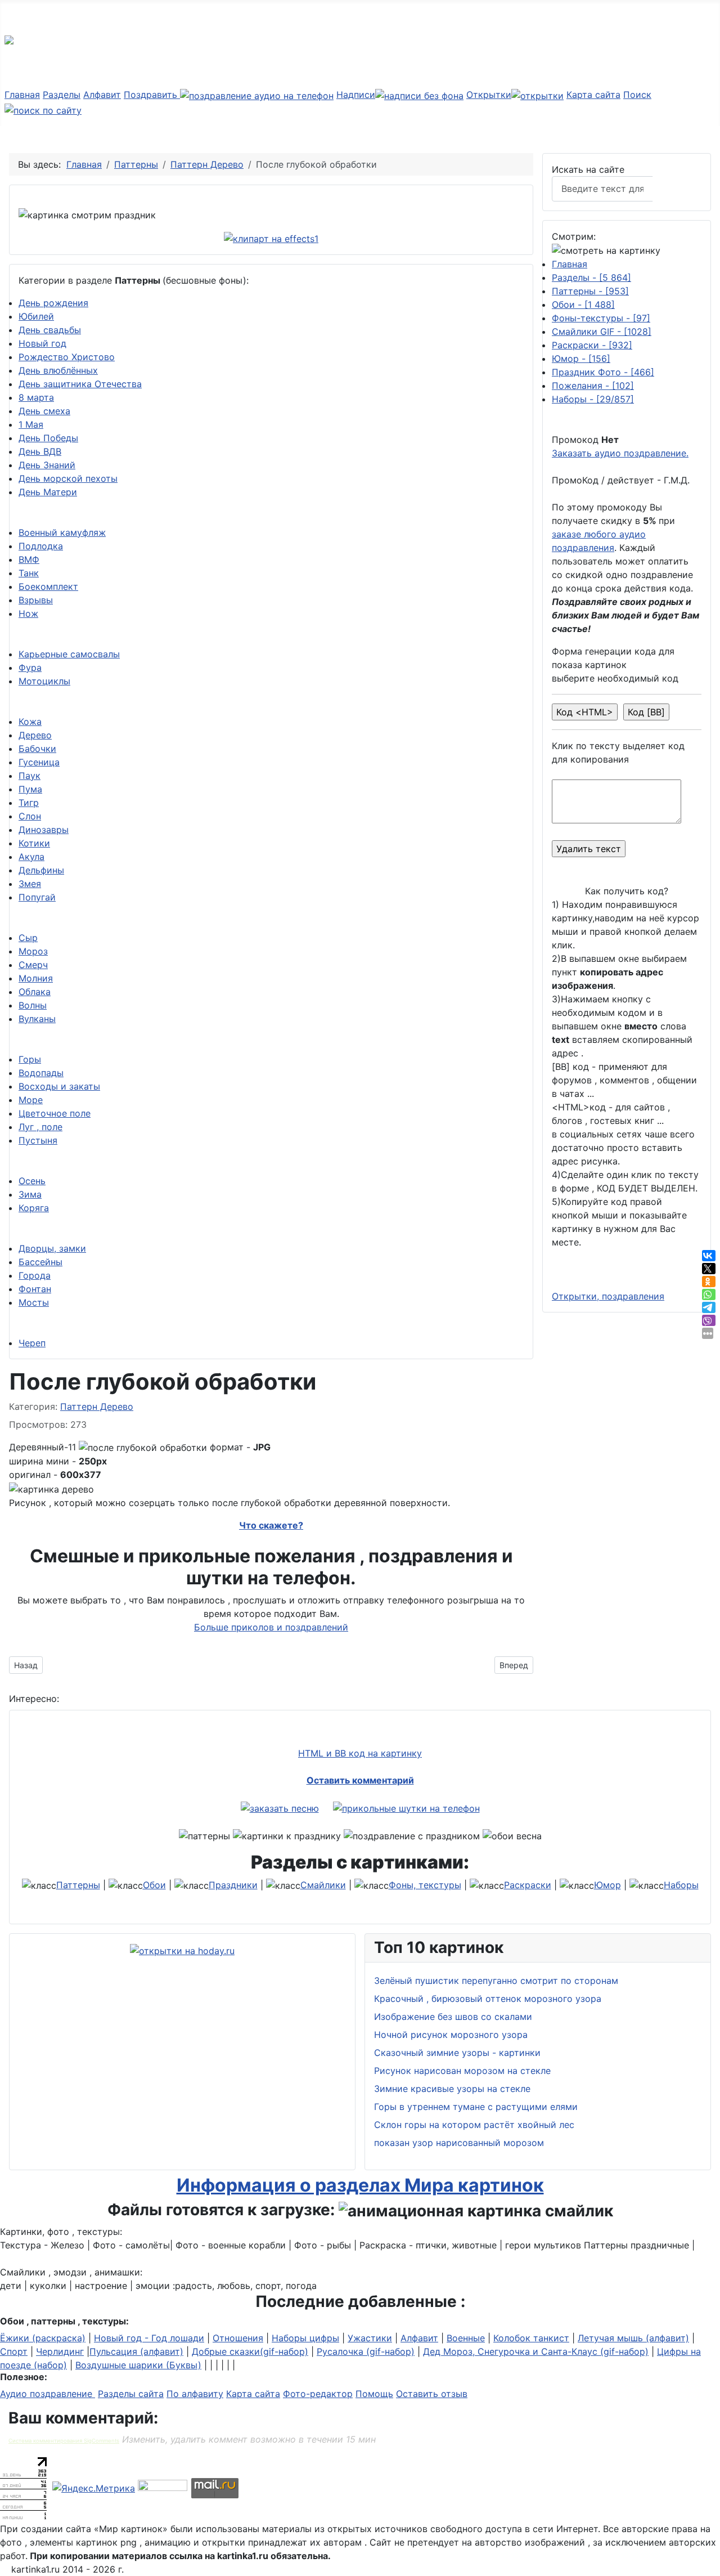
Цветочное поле (55, 1113)
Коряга (34, 1208)
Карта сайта (593, 95)
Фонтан (35, 1289)
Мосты (34, 1302)
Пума (30, 789)
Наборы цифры (305, 2338)
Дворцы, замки (52, 1248)
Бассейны (40, 1262)
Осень (32, 1181)
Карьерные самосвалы (69, 654)
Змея (30, 884)
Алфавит (102, 95)
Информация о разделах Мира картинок (360, 2185)
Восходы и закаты (59, 1086)
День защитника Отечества (80, 384)
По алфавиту (195, 2394)
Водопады (41, 1073)
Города (35, 1275)
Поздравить (152, 95)
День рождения (53, 303)
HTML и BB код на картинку (360, 1753)
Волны (33, 1005)
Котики (34, 843)
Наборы (593, 399)
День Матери (48, 492)
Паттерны (590, 291)
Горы (30, 1059)
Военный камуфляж (62, 532)
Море (31, 1100)
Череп (32, 1343)
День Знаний (47, 465)
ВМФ (29, 559)
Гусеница (39, 762)
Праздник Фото (603, 372)
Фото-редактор (318, 2394)
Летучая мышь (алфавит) (633, 2338)
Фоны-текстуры (601, 318)
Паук (30, 776)
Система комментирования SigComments (64, 2441)
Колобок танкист (531, 2338)
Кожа (30, 722)
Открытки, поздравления (608, 1296)
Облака (35, 992)
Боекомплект (48, 586)
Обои (583, 304)
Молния (36, 978)
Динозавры (44, 830)
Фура (30, 667)
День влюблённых (58, 370)
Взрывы (36, 600)
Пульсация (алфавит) (136, 2351)
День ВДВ (40, 451)
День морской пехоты (68, 478)
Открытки (489, 95)
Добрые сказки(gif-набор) (250, 2351)
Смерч (33, 965)
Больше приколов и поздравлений (271, 1627)
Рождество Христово (67, 357)
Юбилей (36, 316)
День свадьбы (50, 330)
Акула (31, 857)
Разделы (62, 95)
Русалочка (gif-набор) (366, 2351)
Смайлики (323, 1885)
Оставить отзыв (432, 2394)
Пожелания (593, 386)
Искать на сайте (588, 169)
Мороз (33, 951)
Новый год (42, 343)
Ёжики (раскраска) (43, 2338)
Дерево (35, 735)
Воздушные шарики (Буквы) (138, 2365)
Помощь (374, 2394)
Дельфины (41, 870)
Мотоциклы (44, 681)
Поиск (678, 189)
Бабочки (37, 749)
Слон (30, 816)
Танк (29, 573)
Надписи (356, 95)
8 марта (36, 397)
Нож (28, 613)
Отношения (238, 2338)
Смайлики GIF (602, 331)
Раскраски (592, 345)
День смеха (44, 411)
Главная (22, 95)
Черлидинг (60, 2351)
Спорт (14, 2351)
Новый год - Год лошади (149, 2338)
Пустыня (38, 1140)
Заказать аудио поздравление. (620, 453)
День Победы (48, 438)
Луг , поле (40, 1127)
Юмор (581, 359)
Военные (466, 2338)
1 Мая (31, 424)
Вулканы (37, 1019)
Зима (30, 1194)
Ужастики (370, 2338)
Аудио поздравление (48, 2394)
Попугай (37, 897)
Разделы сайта (131, 2394)
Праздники (233, 1885)
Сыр (28, 938)
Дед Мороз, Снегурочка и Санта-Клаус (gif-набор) (536, 2351)
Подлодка (41, 546)
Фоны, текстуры (425, 1885)
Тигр (29, 803)
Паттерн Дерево (97, 1406)
